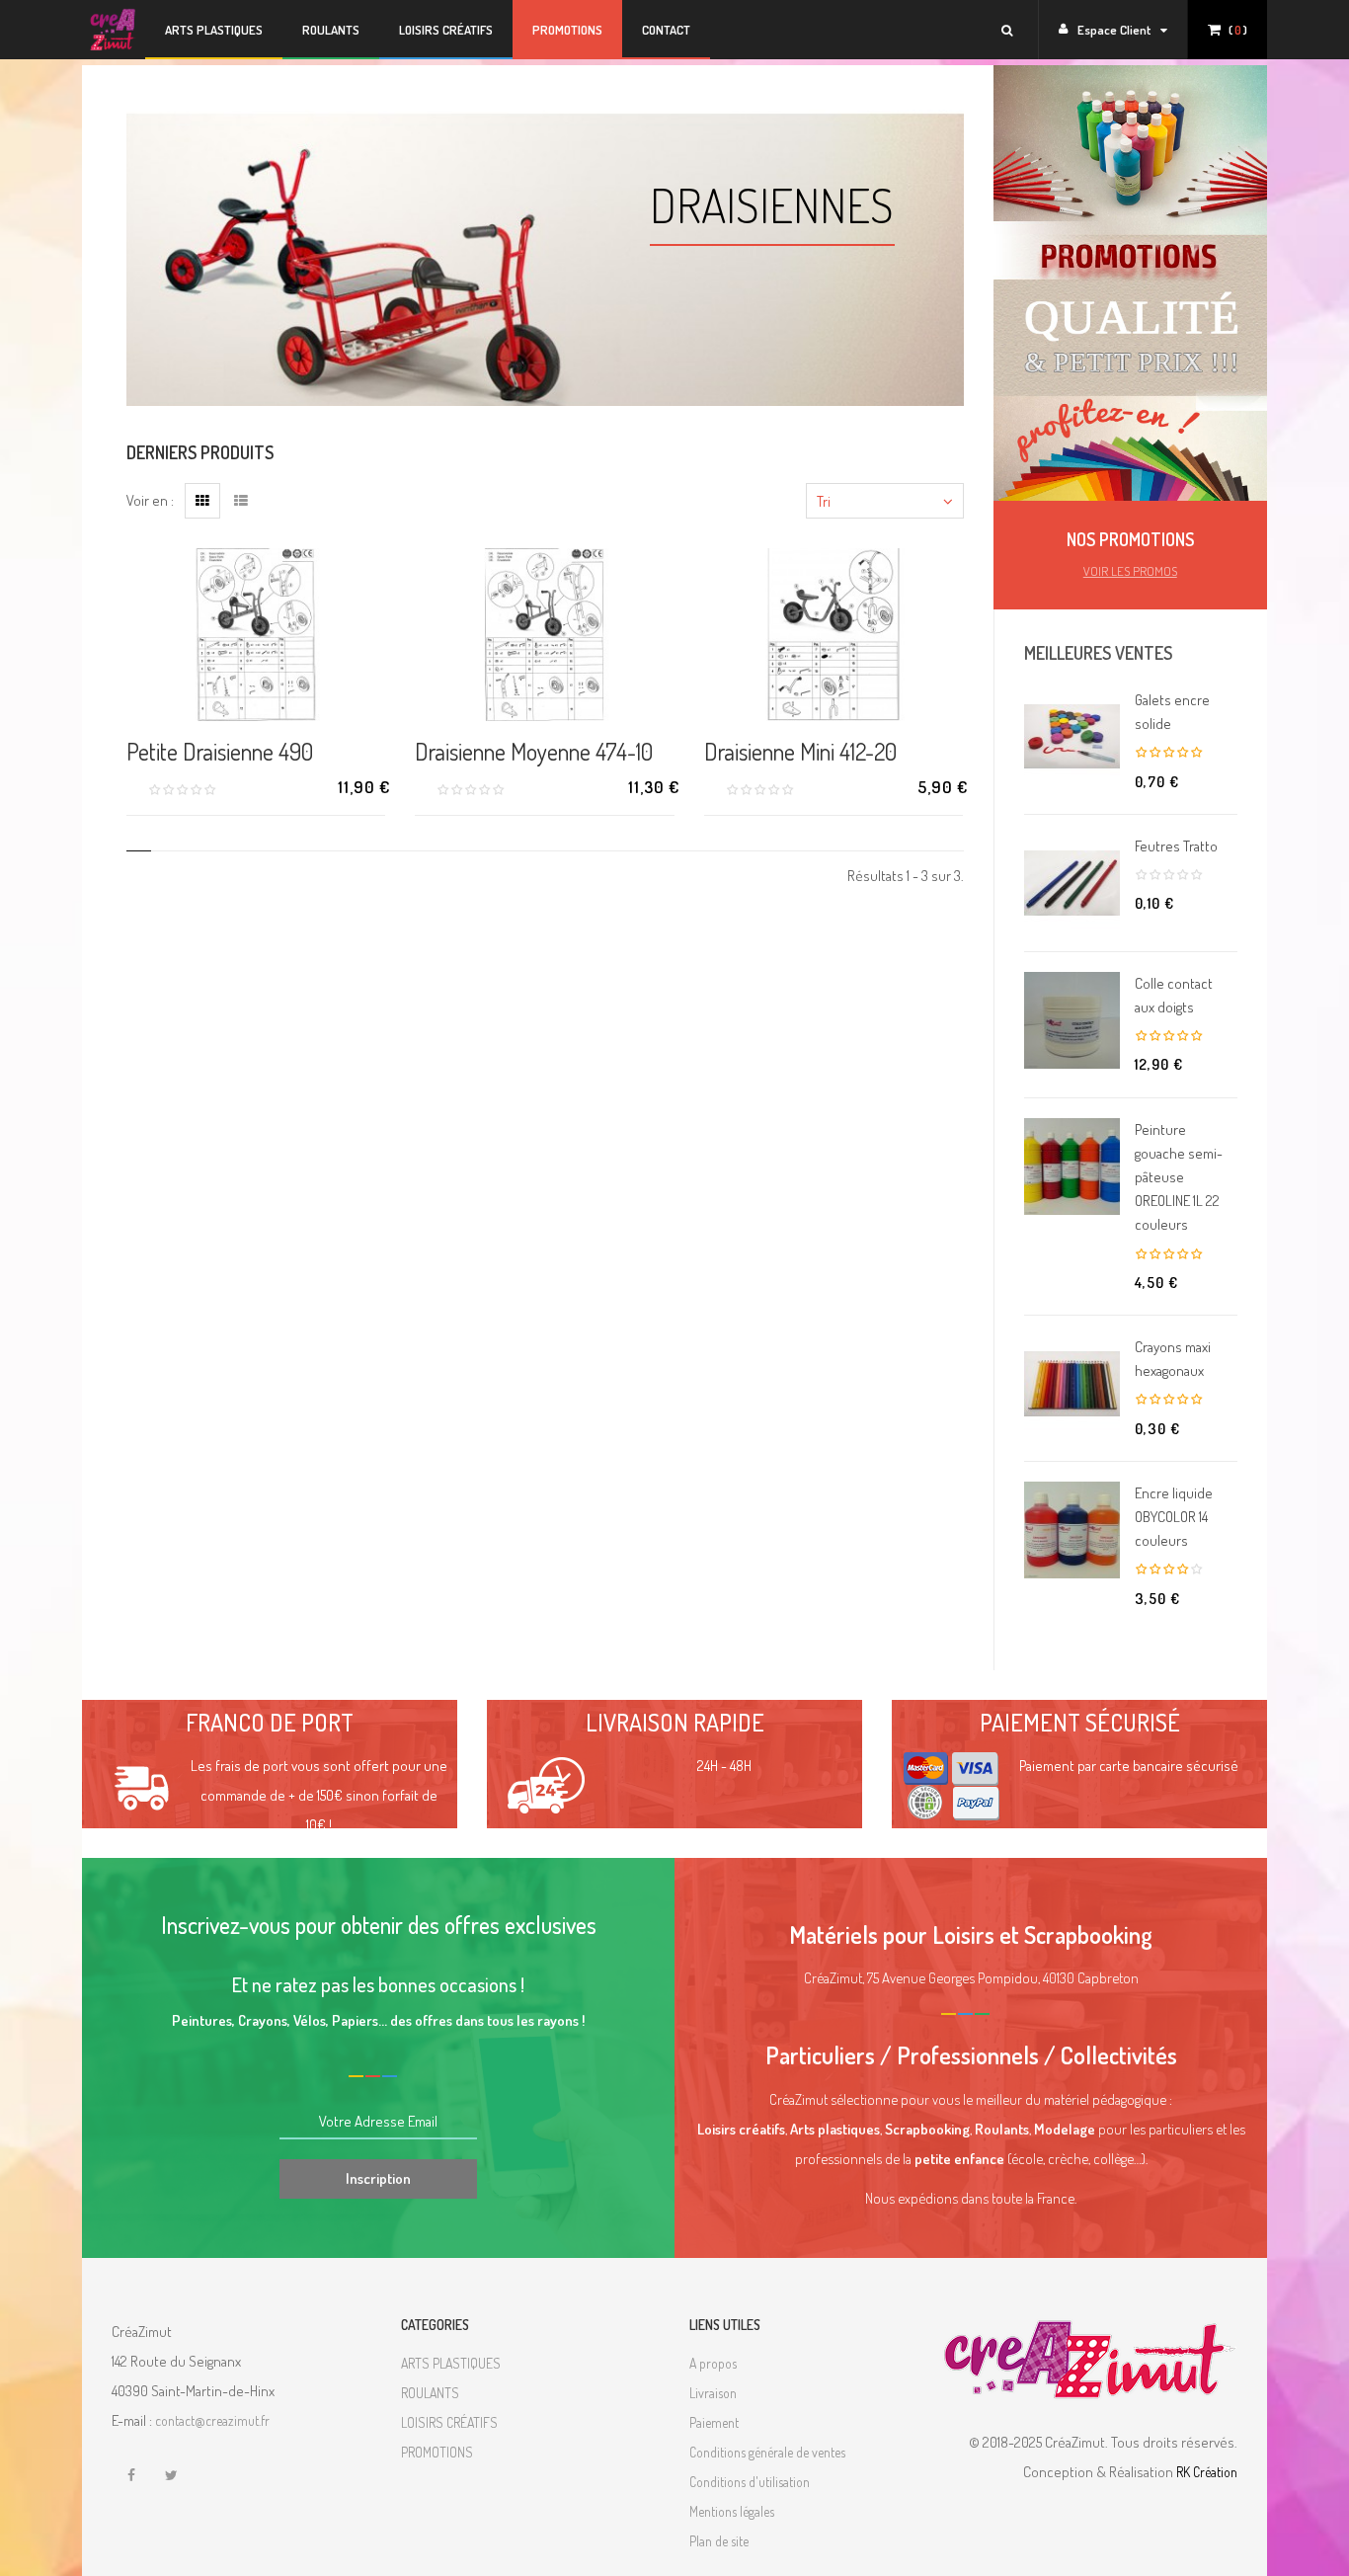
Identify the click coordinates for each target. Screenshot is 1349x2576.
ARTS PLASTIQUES (451, 2363)
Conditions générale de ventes (767, 2452)
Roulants (331, 30)
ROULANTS (430, 2393)
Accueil (114, 30)
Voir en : (150, 500)
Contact (666, 30)
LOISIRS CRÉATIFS (449, 2422)
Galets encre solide (1172, 712)
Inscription (378, 2178)
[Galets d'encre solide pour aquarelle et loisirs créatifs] (1072, 737)
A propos (713, 2363)
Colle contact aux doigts (1174, 995)
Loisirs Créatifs (446, 30)
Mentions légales (732, 2511)
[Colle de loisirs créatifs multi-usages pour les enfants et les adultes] (1072, 1020)
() (1238, 30)
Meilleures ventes (1098, 653)
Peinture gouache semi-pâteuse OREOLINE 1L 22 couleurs (1179, 1177)
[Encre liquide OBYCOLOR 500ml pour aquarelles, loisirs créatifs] (1072, 1530)
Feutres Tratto (1176, 846)
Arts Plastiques (214, 30)
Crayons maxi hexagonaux (1173, 1359)
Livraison (713, 2393)
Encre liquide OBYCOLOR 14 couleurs (1174, 1517)
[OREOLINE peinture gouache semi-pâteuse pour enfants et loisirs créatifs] (1072, 1167)
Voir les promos (1130, 571)
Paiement (714, 2422)
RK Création (1207, 2472)
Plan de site (719, 2541)
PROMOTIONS (567, 30)
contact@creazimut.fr (212, 2420)
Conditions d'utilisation (750, 2482)
